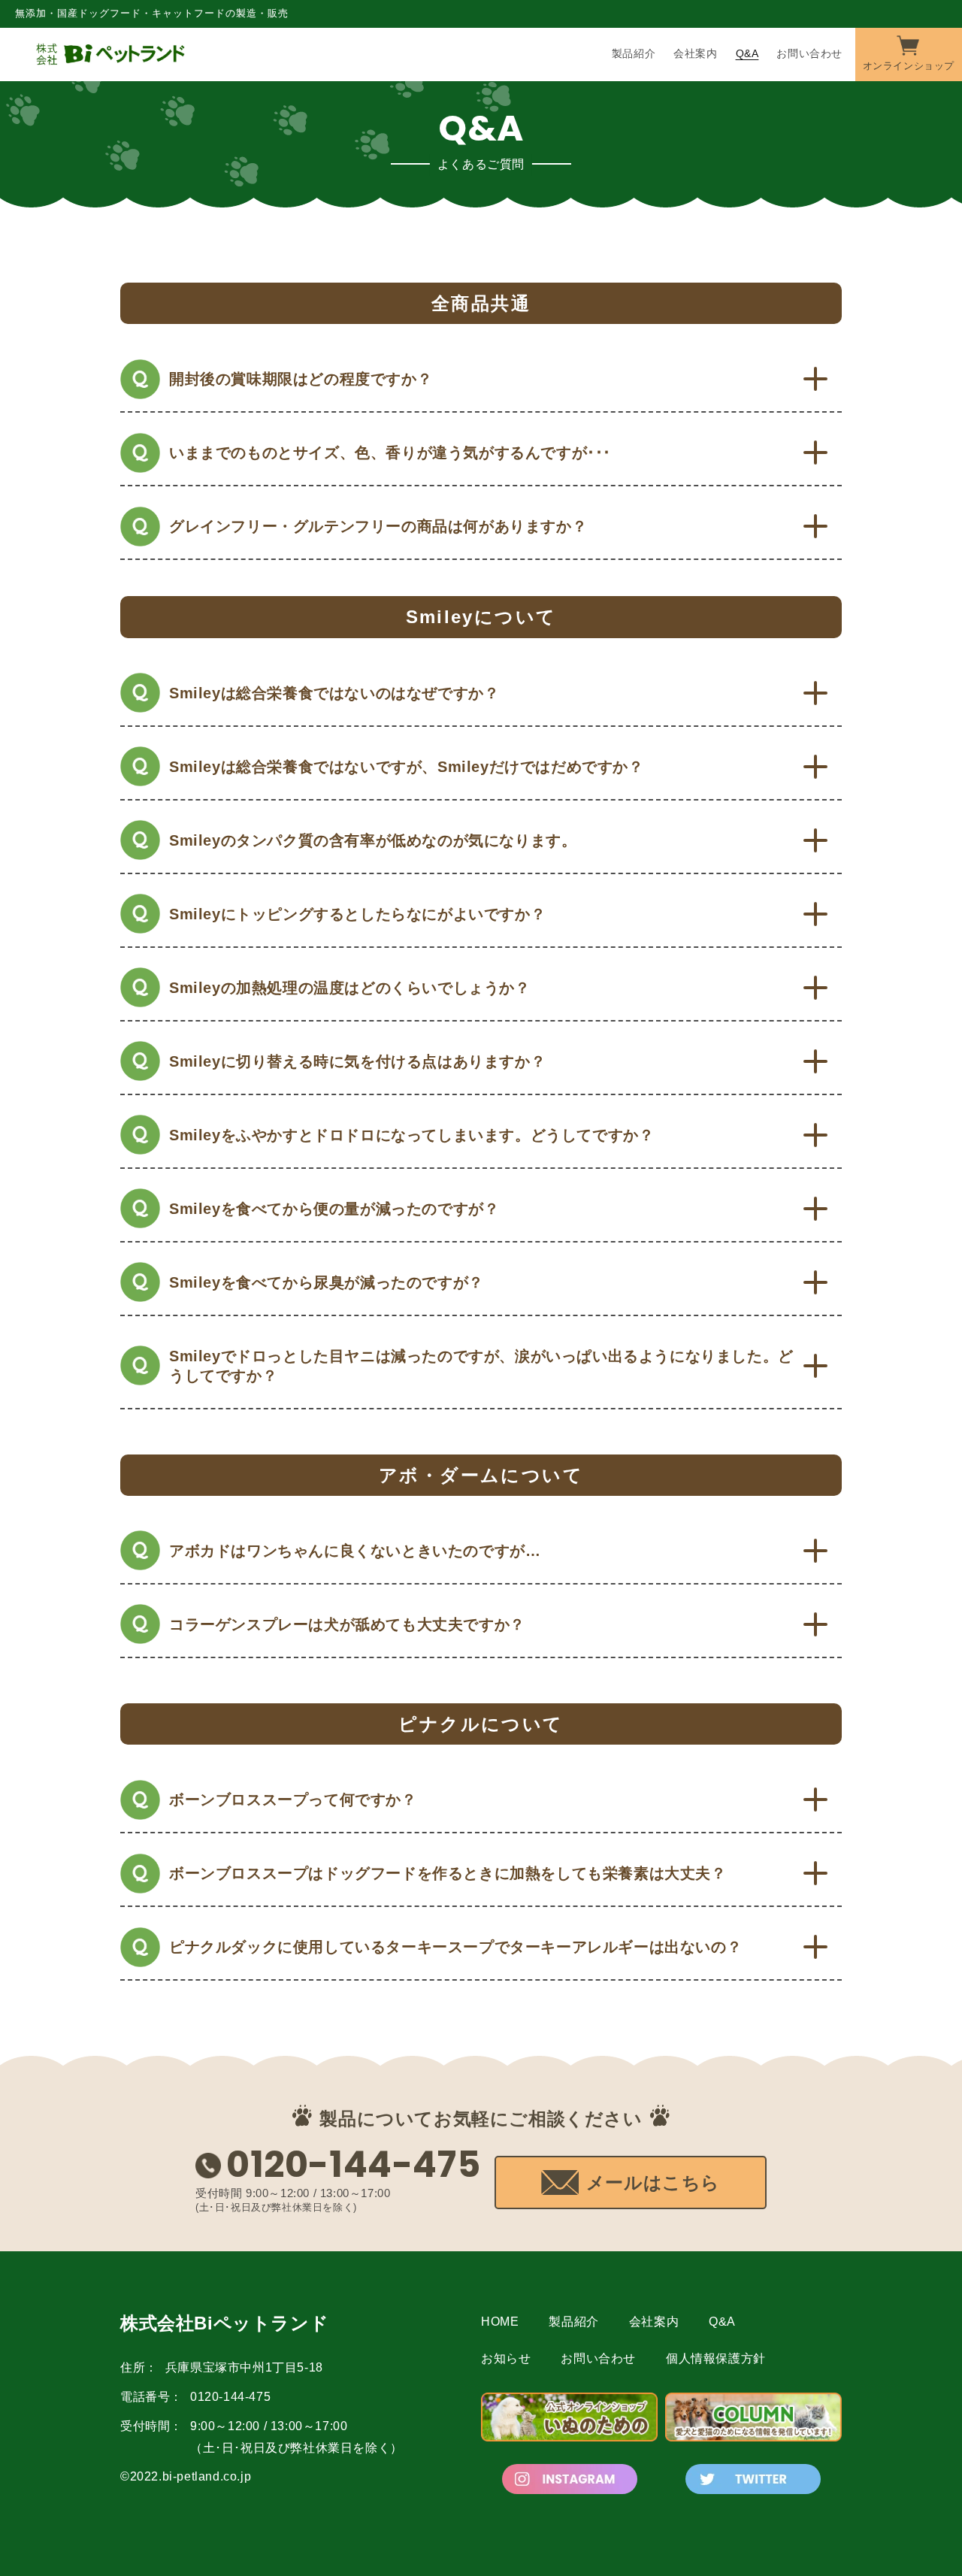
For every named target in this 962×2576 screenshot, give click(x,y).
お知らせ (506, 2358)
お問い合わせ (598, 2358)
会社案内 (654, 2322)
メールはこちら (653, 2182)
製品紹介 (573, 2322)
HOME (500, 2322)
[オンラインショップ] (909, 53)
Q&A (722, 2322)
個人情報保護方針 (716, 2358)
